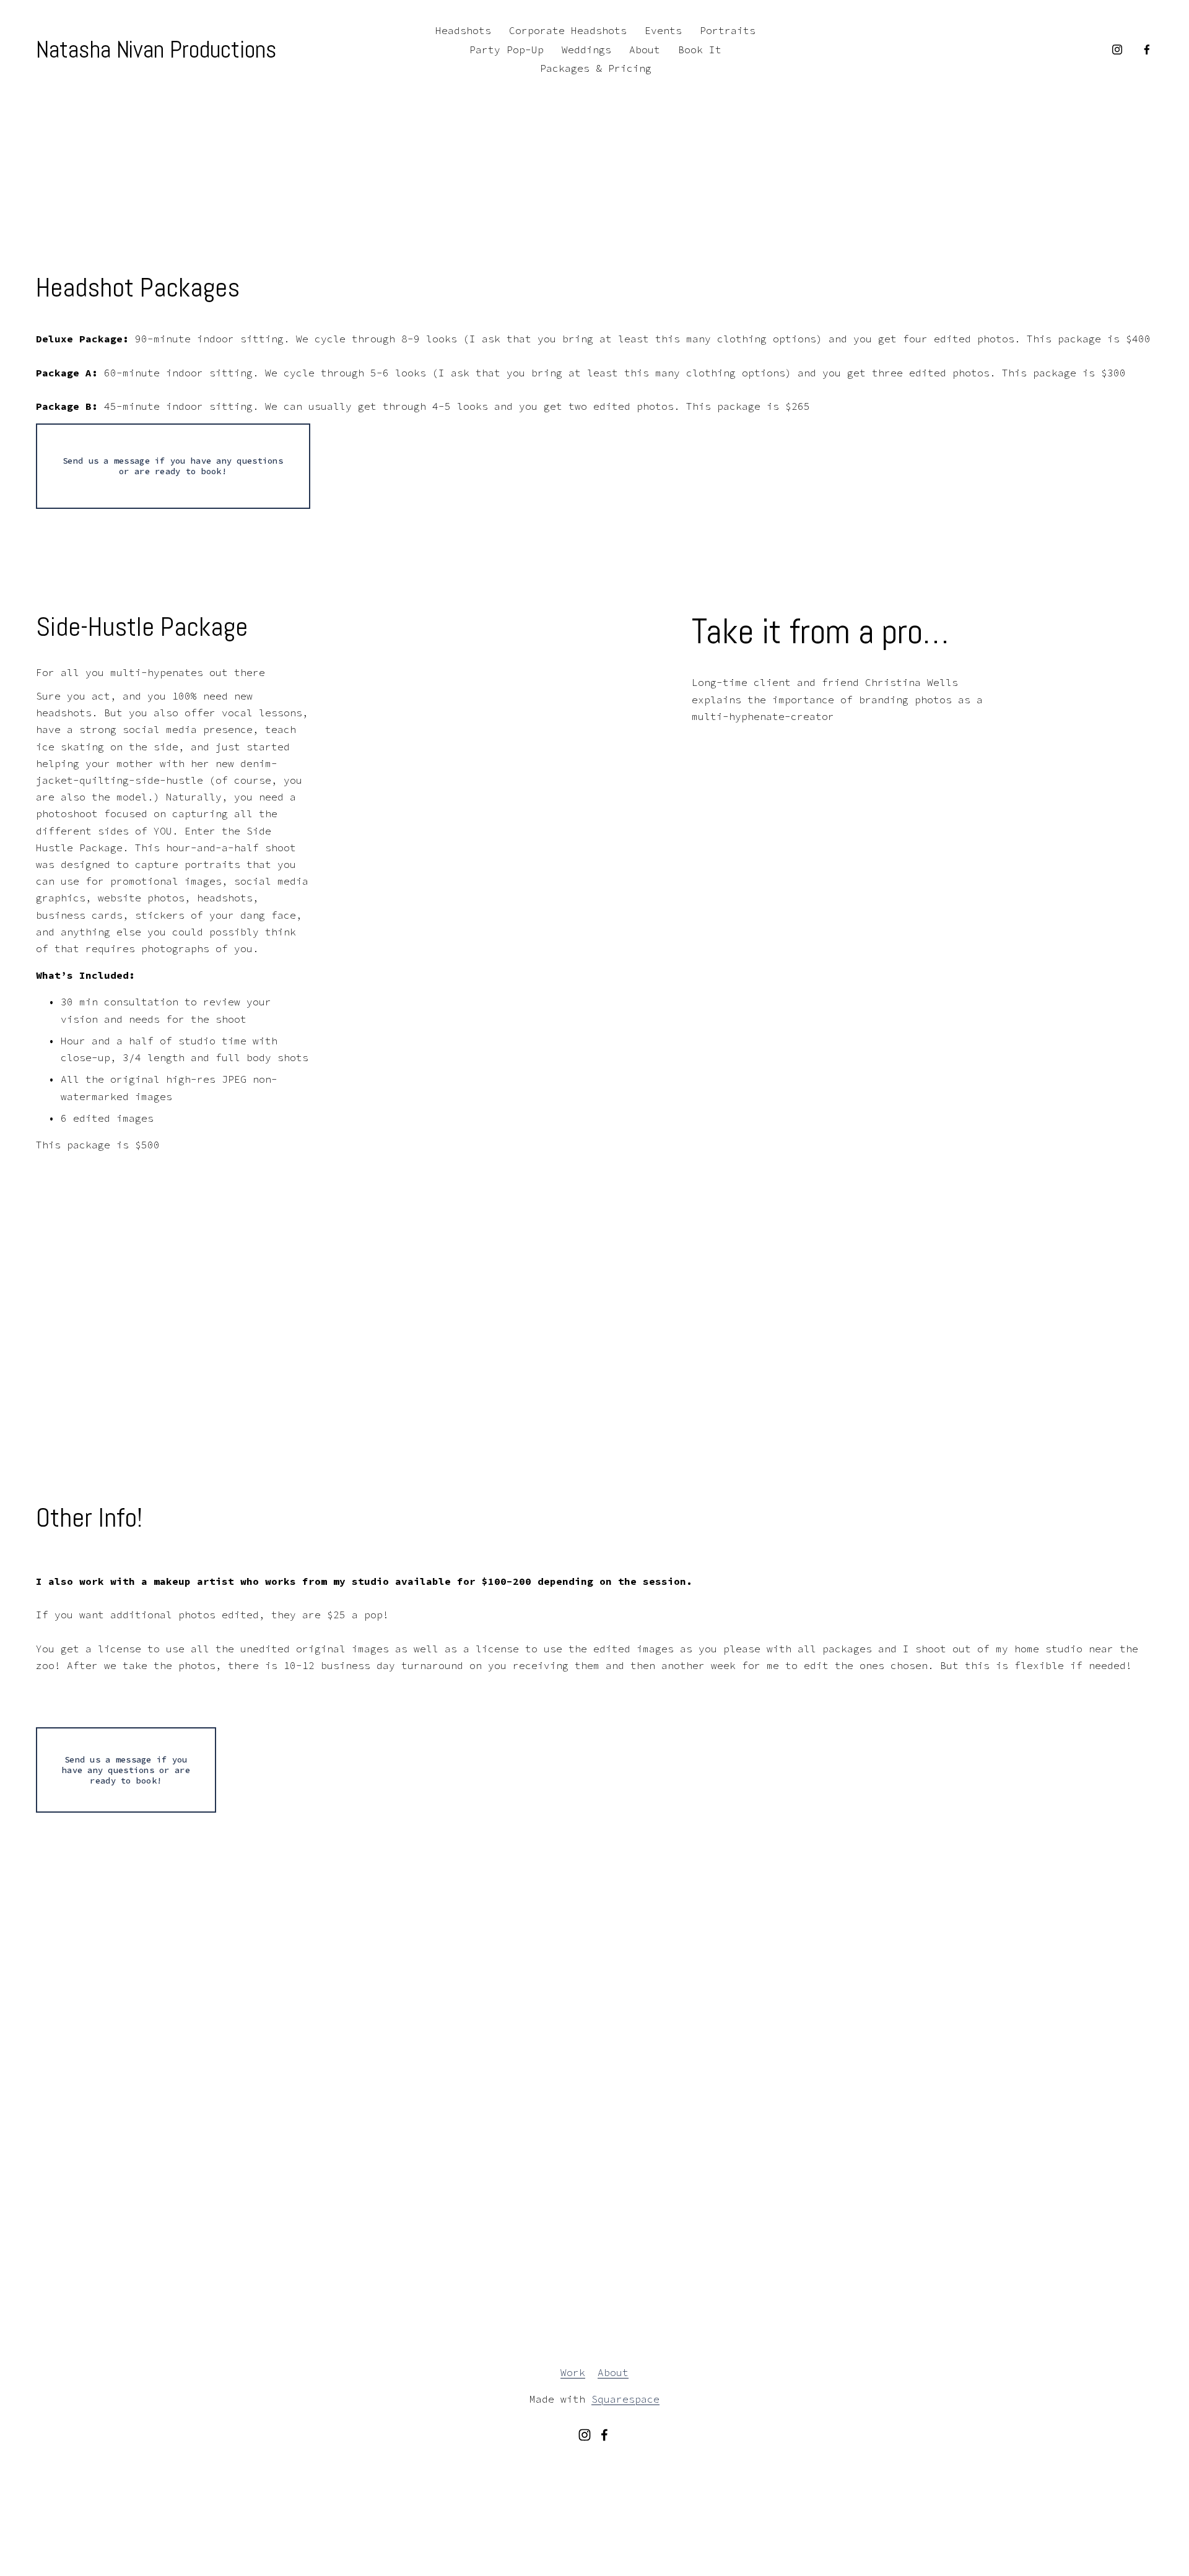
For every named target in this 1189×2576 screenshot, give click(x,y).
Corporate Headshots (568, 30)
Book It (700, 50)
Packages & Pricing (596, 68)
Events (663, 30)
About (645, 50)
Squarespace (625, 2399)
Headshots (463, 30)
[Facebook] (1147, 50)
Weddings (586, 50)
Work (573, 2372)
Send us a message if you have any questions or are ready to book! (173, 466)
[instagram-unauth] (1117, 50)
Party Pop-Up (507, 50)
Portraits (728, 30)
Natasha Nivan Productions (156, 50)
